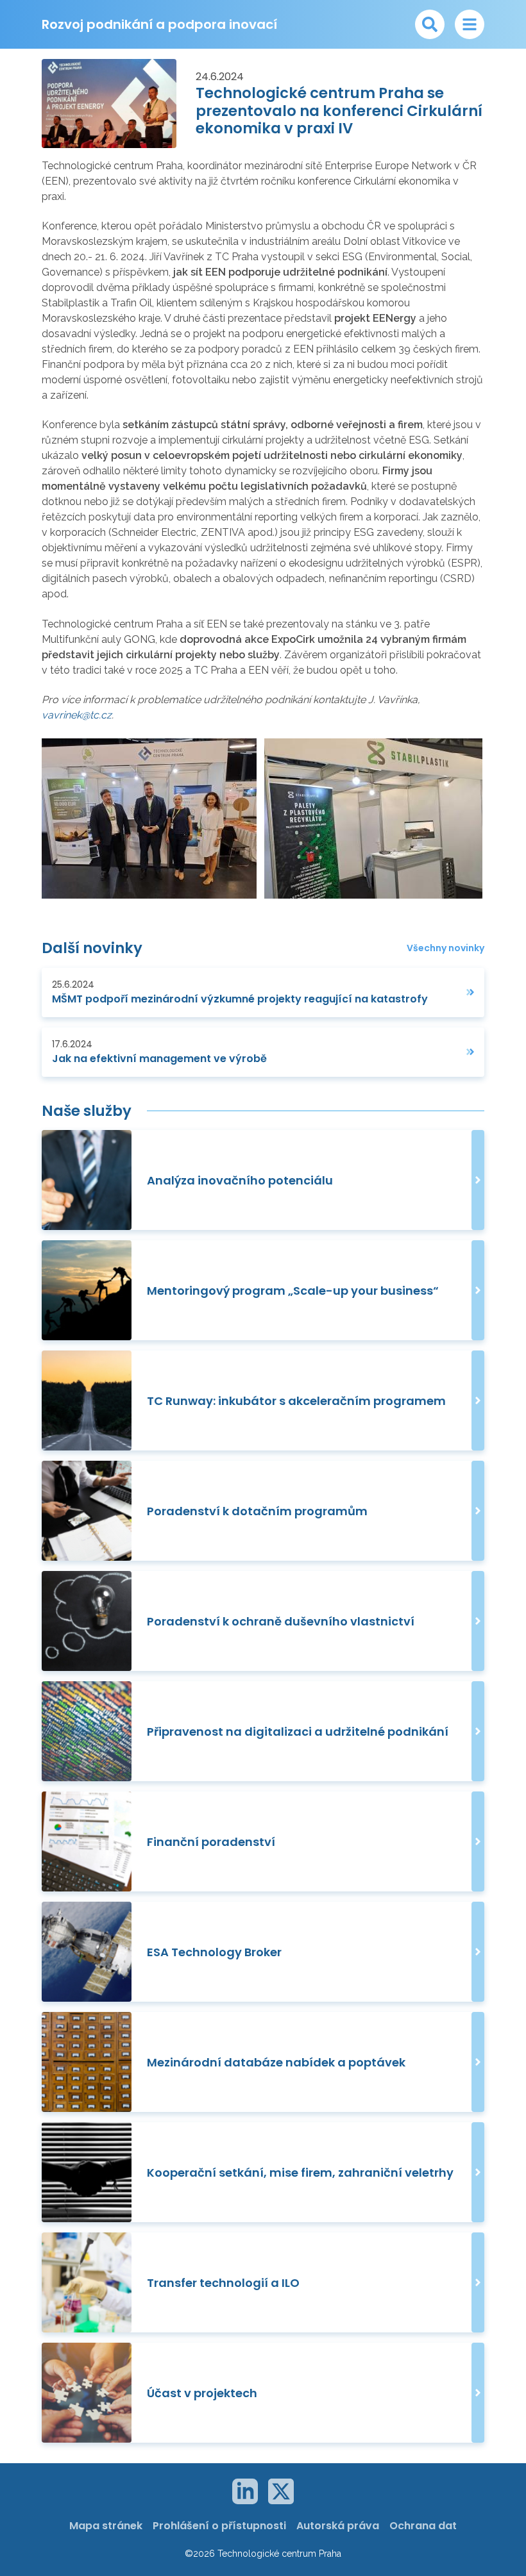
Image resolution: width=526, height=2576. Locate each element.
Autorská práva (338, 2526)
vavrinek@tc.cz (77, 715)
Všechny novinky (445, 948)
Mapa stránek (106, 2526)
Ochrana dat (423, 2526)
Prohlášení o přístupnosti (219, 2526)
